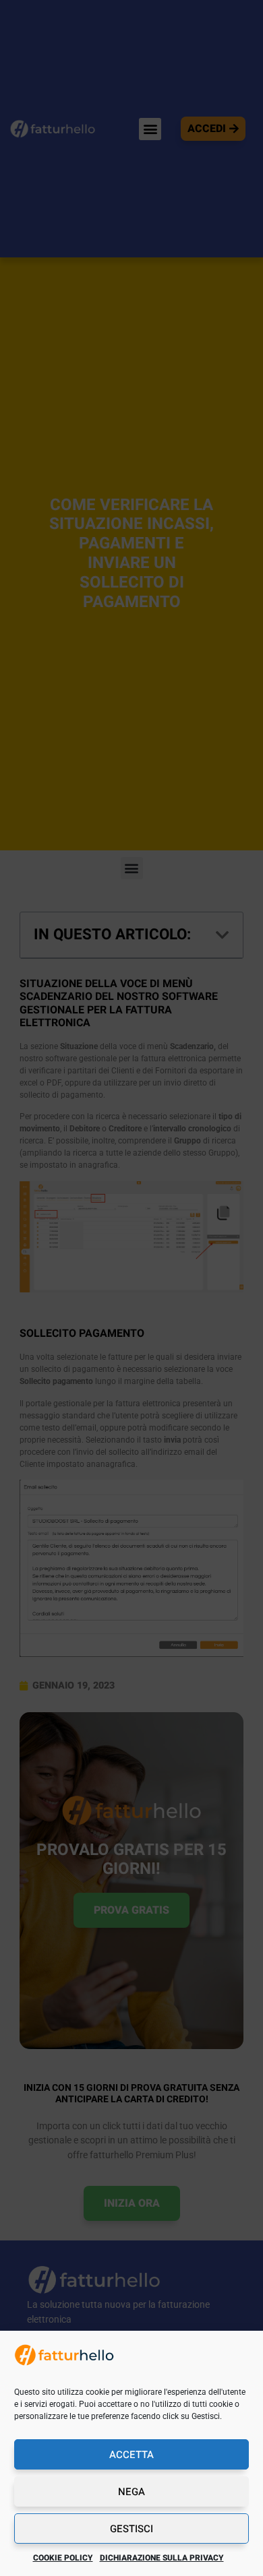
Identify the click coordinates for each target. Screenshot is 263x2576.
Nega (131, 2492)
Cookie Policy (63, 2558)
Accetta (131, 2455)
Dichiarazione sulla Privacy (162, 2558)
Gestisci (131, 2529)
